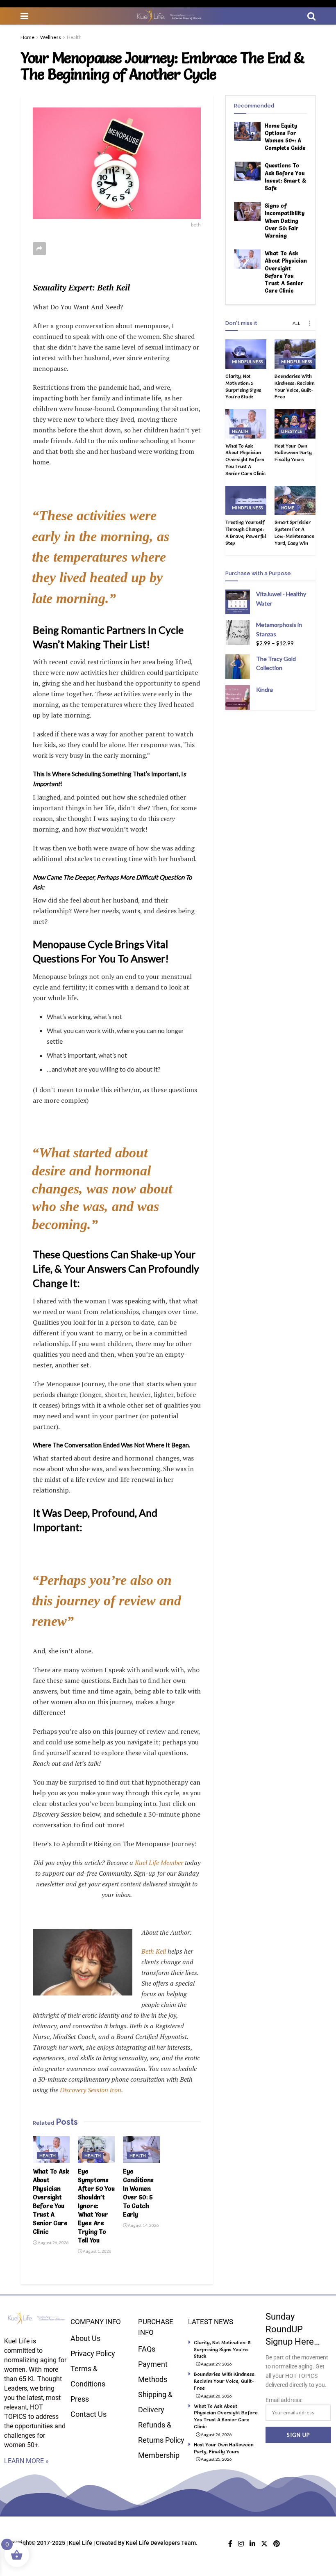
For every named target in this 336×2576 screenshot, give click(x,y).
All (296, 323)
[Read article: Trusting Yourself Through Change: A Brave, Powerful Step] (246, 501)
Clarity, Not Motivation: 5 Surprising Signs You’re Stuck (243, 386)
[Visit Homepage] (168, 16)
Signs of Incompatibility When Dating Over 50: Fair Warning (285, 221)
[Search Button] (311, 16)
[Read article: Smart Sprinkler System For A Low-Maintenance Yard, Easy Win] (295, 501)
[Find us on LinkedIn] (252, 2544)
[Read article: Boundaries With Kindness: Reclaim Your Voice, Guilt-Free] (295, 354)
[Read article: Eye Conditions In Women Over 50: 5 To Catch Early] (141, 2149)
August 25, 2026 (216, 2459)
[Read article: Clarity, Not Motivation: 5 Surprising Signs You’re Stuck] (246, 354)
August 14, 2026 (143, 2225)
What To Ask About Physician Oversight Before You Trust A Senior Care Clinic (245, 459)
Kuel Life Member (158, 1863)
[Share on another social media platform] (39, 249)
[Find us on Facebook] (230, 2544)
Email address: (284, 2400)
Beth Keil (154, 1951)
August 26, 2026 (53, 2242)
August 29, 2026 (216, 2364)
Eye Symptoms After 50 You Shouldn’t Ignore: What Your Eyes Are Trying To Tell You (96, 2206)
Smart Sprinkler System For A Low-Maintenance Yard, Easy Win (294, 532)
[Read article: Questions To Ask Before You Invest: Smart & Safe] (247, 171)
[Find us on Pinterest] (277, 2544)
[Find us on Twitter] (264, 2544)
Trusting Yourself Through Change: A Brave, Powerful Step (246, 532)
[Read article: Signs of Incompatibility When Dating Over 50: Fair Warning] (247, 211)
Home (27, 37)
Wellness (51, 37)
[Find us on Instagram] (241, 2544)
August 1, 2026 (97, 2251)
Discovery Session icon (91, 2090)
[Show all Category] (309, 323)
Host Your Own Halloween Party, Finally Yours (294, 453)
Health (74, 37)
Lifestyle (292, 431)
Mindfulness (247, 361)
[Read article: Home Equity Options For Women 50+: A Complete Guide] (247, 131)
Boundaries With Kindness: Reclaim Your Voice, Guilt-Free (295, 386)
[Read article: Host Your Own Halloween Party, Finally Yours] (295, 424)
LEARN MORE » (26, 2461)
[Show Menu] (24, 16)
